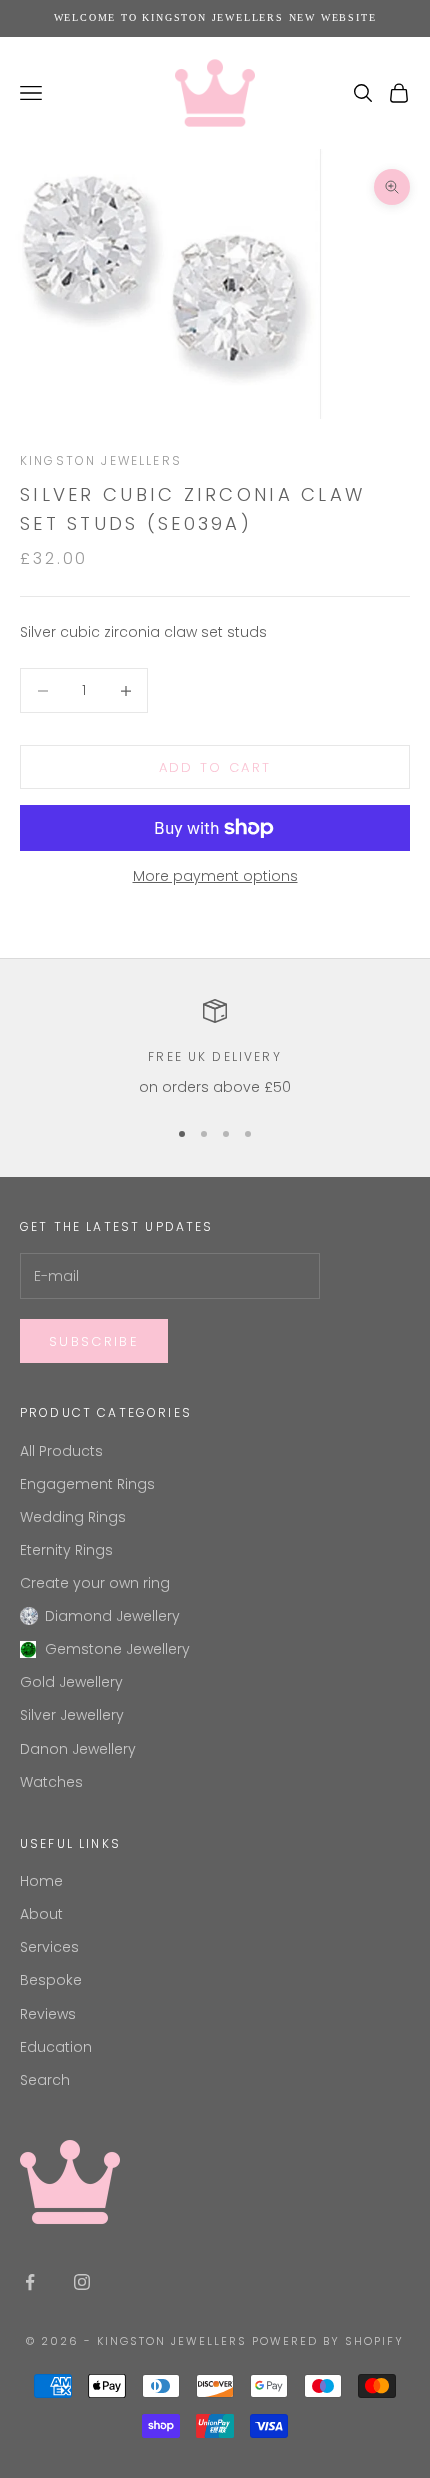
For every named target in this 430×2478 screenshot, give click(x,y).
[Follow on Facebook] (30, 2282)
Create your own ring (95, 1583)
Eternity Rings (66, 1550)
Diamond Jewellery (112, 1616)
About (41, 1914)
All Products (61, 1451)
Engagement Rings (87, 1484)
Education (56, 2047)
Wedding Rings (73, 1517)
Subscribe (94, 1341)
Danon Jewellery (78, 1749)
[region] (215, 1048)
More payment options (215, 876)
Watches (51, 1782)
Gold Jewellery (71, 1682)
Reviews (48, 2014)
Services (49, 1947)
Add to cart (215, 767)
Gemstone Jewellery (117, 1649)
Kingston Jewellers (101, 460)
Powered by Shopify (328, 2341)
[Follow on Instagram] (82, 2282)
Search (45, 2080)
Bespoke (51, 1980)
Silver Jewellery (72, 1715)
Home (41, 1881)
